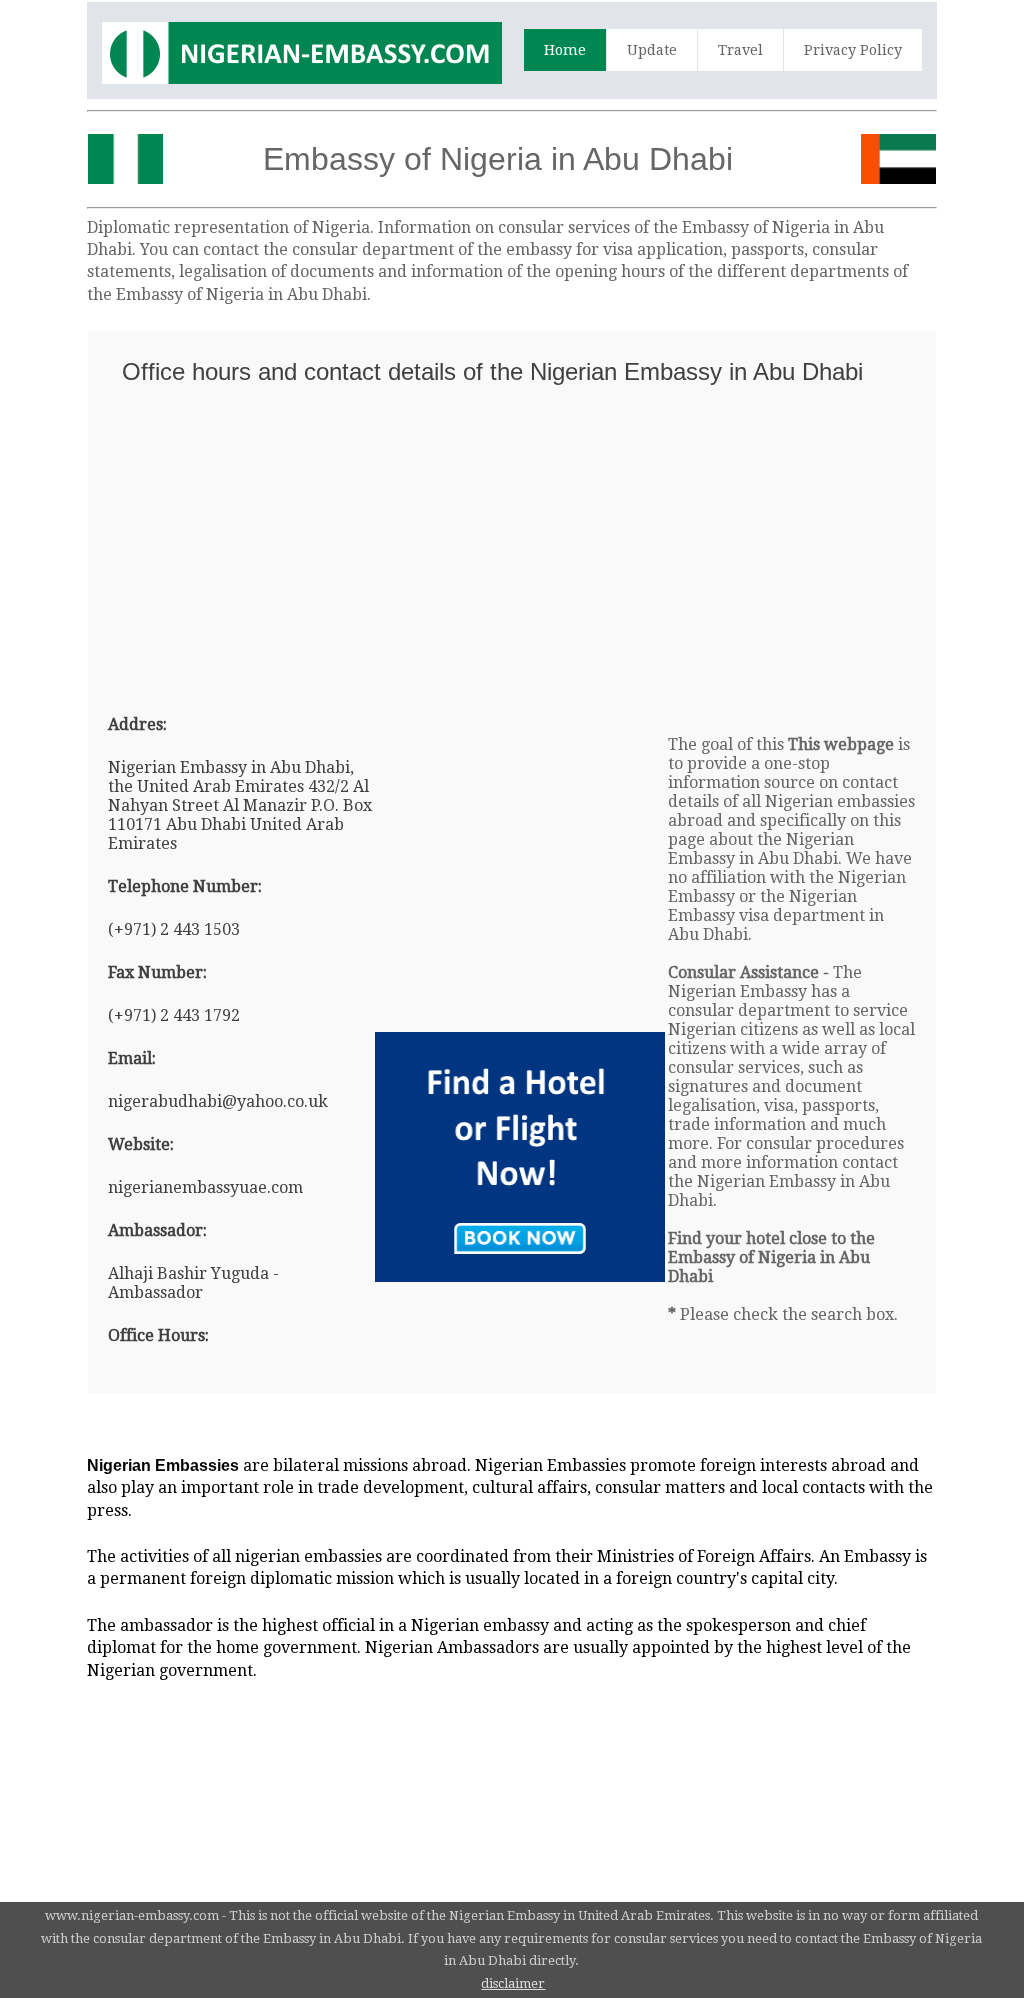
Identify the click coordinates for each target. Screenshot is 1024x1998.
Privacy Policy (853, 50)
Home (565, 50)
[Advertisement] (512, 541)
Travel (740, 50)
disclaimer (513, 1983)
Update (652, 50)
